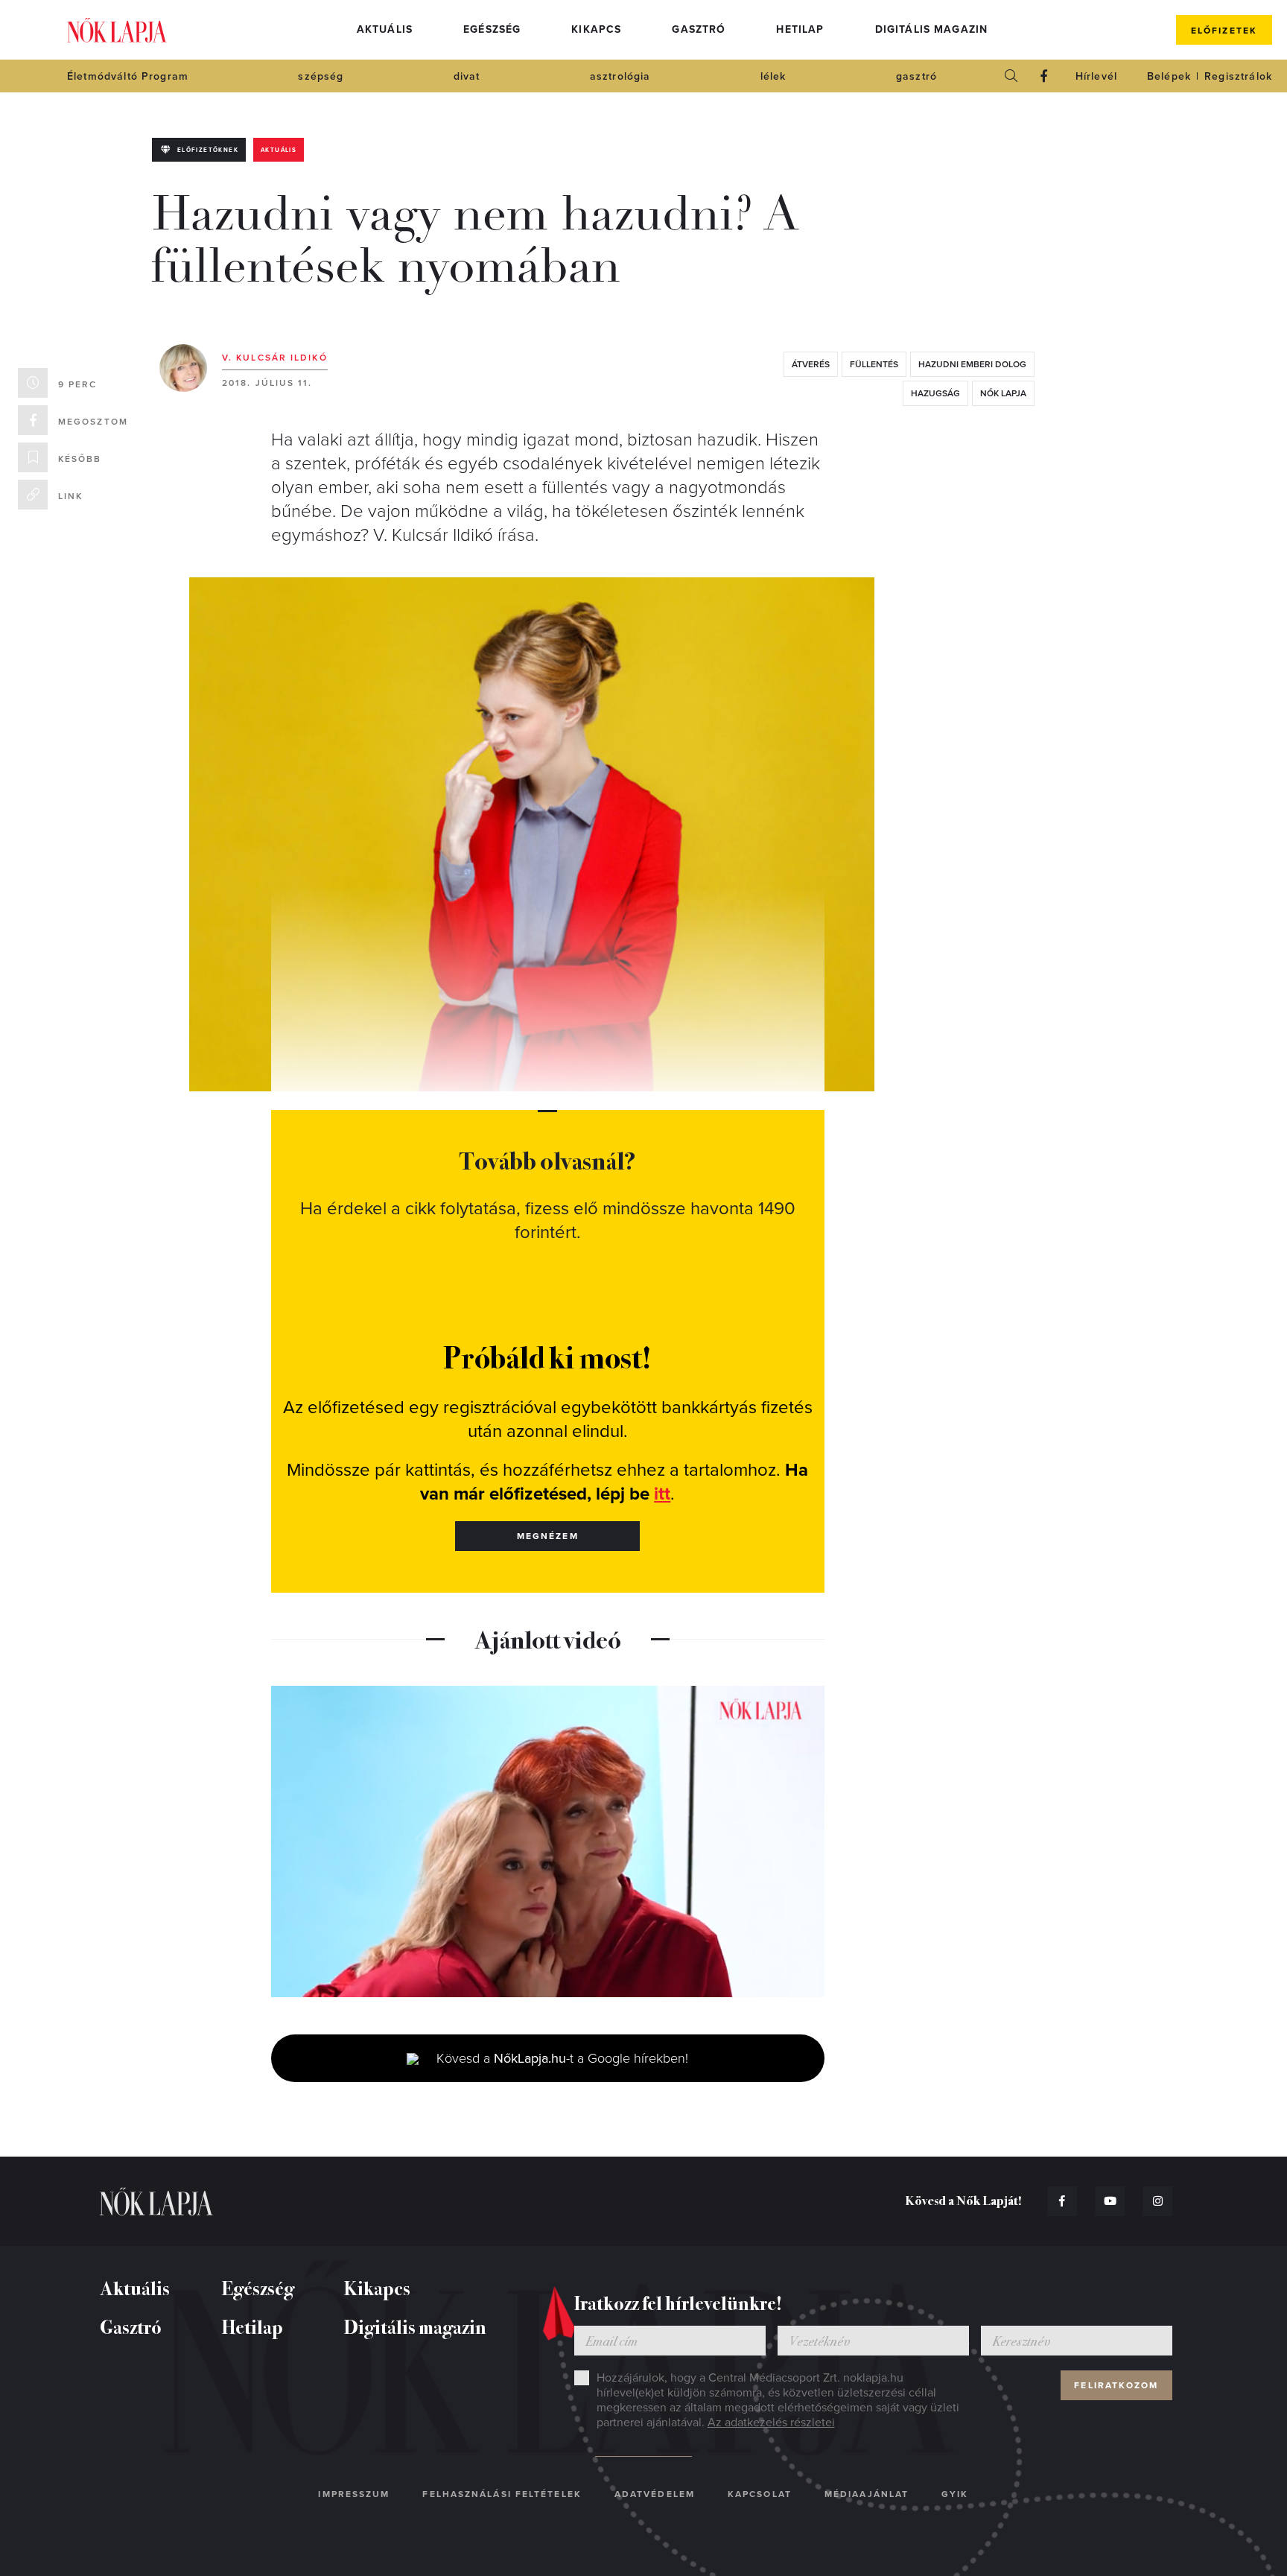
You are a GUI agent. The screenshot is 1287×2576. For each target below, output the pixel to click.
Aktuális (385, 29)
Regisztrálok (1238, 76)
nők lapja (1003, 393)
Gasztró (699, 29)
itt (662, 1494)
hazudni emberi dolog (972, 364)
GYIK (955, 2494)
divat (467, 76)
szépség (321, 76)
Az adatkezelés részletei (771, 2423)
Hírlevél (1096, 76)
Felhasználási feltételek (502, 2494)
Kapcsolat (760, 2494)
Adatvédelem (655, 2494)
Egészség (492, 29)
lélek (773, 76)
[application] (548, 1841)
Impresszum (354, 2494)
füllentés (874, 364)
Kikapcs (596, 29)
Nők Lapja (117, 30)
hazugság (935, 393)
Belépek (1169, 76)
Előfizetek (1224, 31)
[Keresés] (1011, 76)
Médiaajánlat (867, 2494)
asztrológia (620, 76)
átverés (811, 364)
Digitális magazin (932, 29)
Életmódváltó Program (128, 76)
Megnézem (548, 1536)
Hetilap (800, 29)
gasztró (916, 76)
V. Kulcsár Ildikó (275, 358)
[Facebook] (1044, 76)
